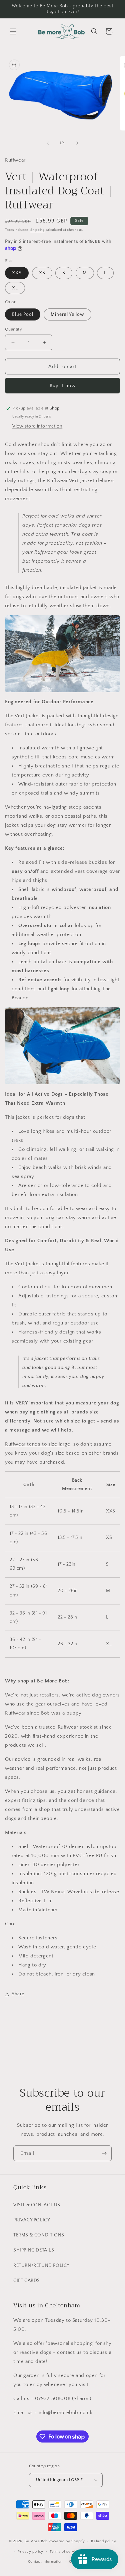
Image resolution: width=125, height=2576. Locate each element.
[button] (13, 31)
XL (15, 288)
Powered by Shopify (67, 2541)
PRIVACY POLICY (32, 2220)
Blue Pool (23, 314)
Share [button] (18, 1994)
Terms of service (65, 2552)
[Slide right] (77, 143)
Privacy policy (30, 2552)
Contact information (45, 2562)
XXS (17, 273)
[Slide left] (48, 143)
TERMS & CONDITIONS (39, 2235)
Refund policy (103, 2541)
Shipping (37, 230)
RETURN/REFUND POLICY (41, 2266)
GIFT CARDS (27, 2281)
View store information (37, 426)
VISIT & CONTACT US (37, 2205)
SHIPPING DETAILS (34, 2250)
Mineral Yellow (67, 314)
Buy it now (63, 386)
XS (42, 273)
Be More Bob (36, 2541)
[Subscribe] (104, 2153)
